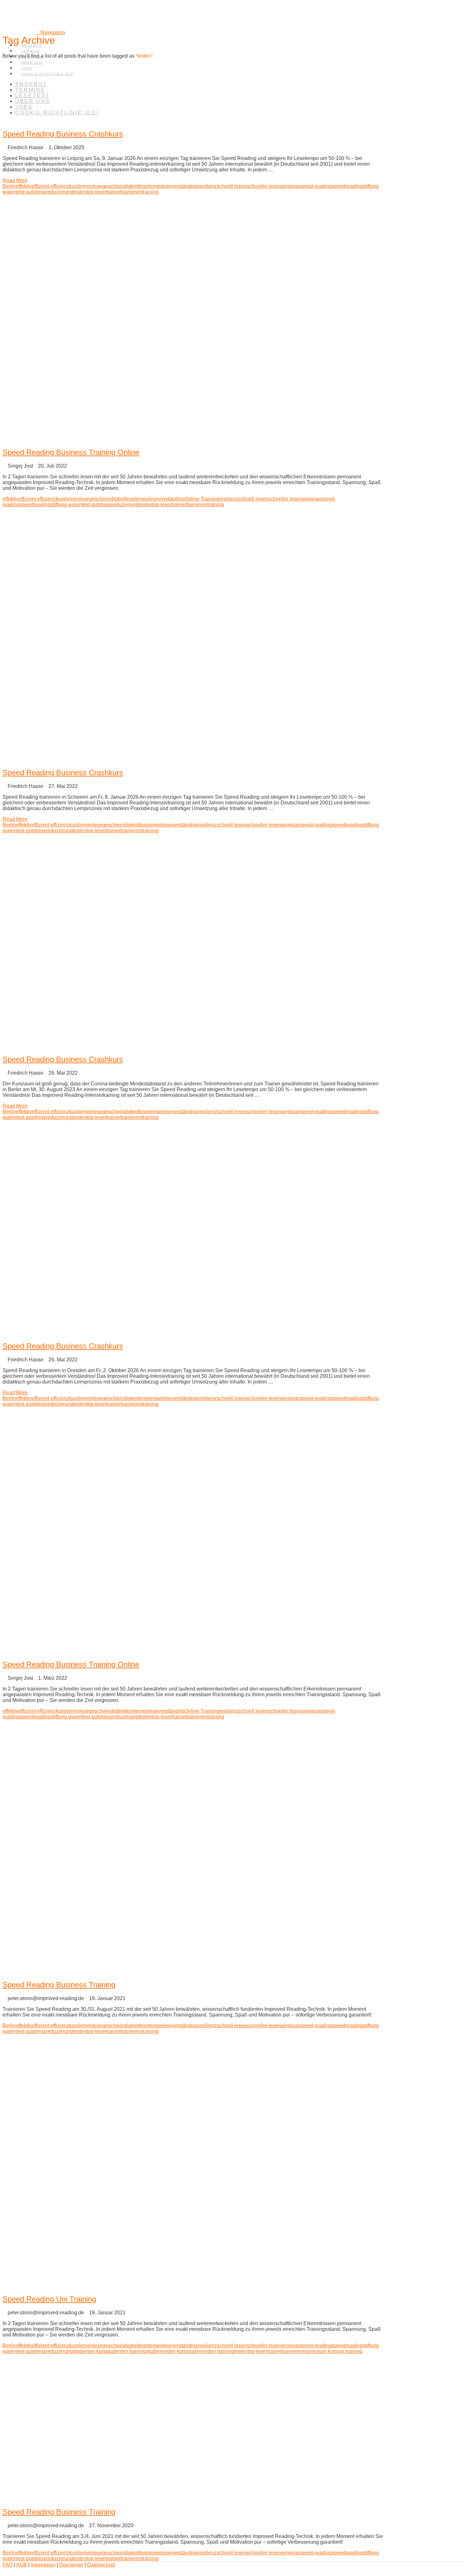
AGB (22, 2565)
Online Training (202, 499)
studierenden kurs (166, 2351)
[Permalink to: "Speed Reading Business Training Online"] (193, 439)
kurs (74, 186)
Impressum (43, 2565)
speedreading (347, 186)
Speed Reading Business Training (59, 1985)
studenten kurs (89, 2351)
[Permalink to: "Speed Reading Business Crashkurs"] (46, 120)
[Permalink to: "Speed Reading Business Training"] (193, 1971)
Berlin (9, 186)
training (150, 192)
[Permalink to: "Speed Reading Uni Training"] (193, 2286)
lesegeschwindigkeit (116, 186)
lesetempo (151, 186)
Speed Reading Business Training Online (71, 452)
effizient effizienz (50, 186)
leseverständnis (180, 186)
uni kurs (328, 2351)
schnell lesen (232, 186)
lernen (86, 186)
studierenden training (210, 2351)
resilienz (207, 186)
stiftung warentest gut (74, 505)
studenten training (126, 2351)
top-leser (96, 192)
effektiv (24, 186)
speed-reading (315, 186)
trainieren (131, 192)
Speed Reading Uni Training (49, 2299)
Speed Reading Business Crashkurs (63, 134)
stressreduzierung (53, 192)
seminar (290, 186)
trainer (113, 192)
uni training (350, 2351)
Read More (15, 180)
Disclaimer (71, 2565)
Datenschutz (101, 2565)
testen (80, 192)
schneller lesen (264, 186)
